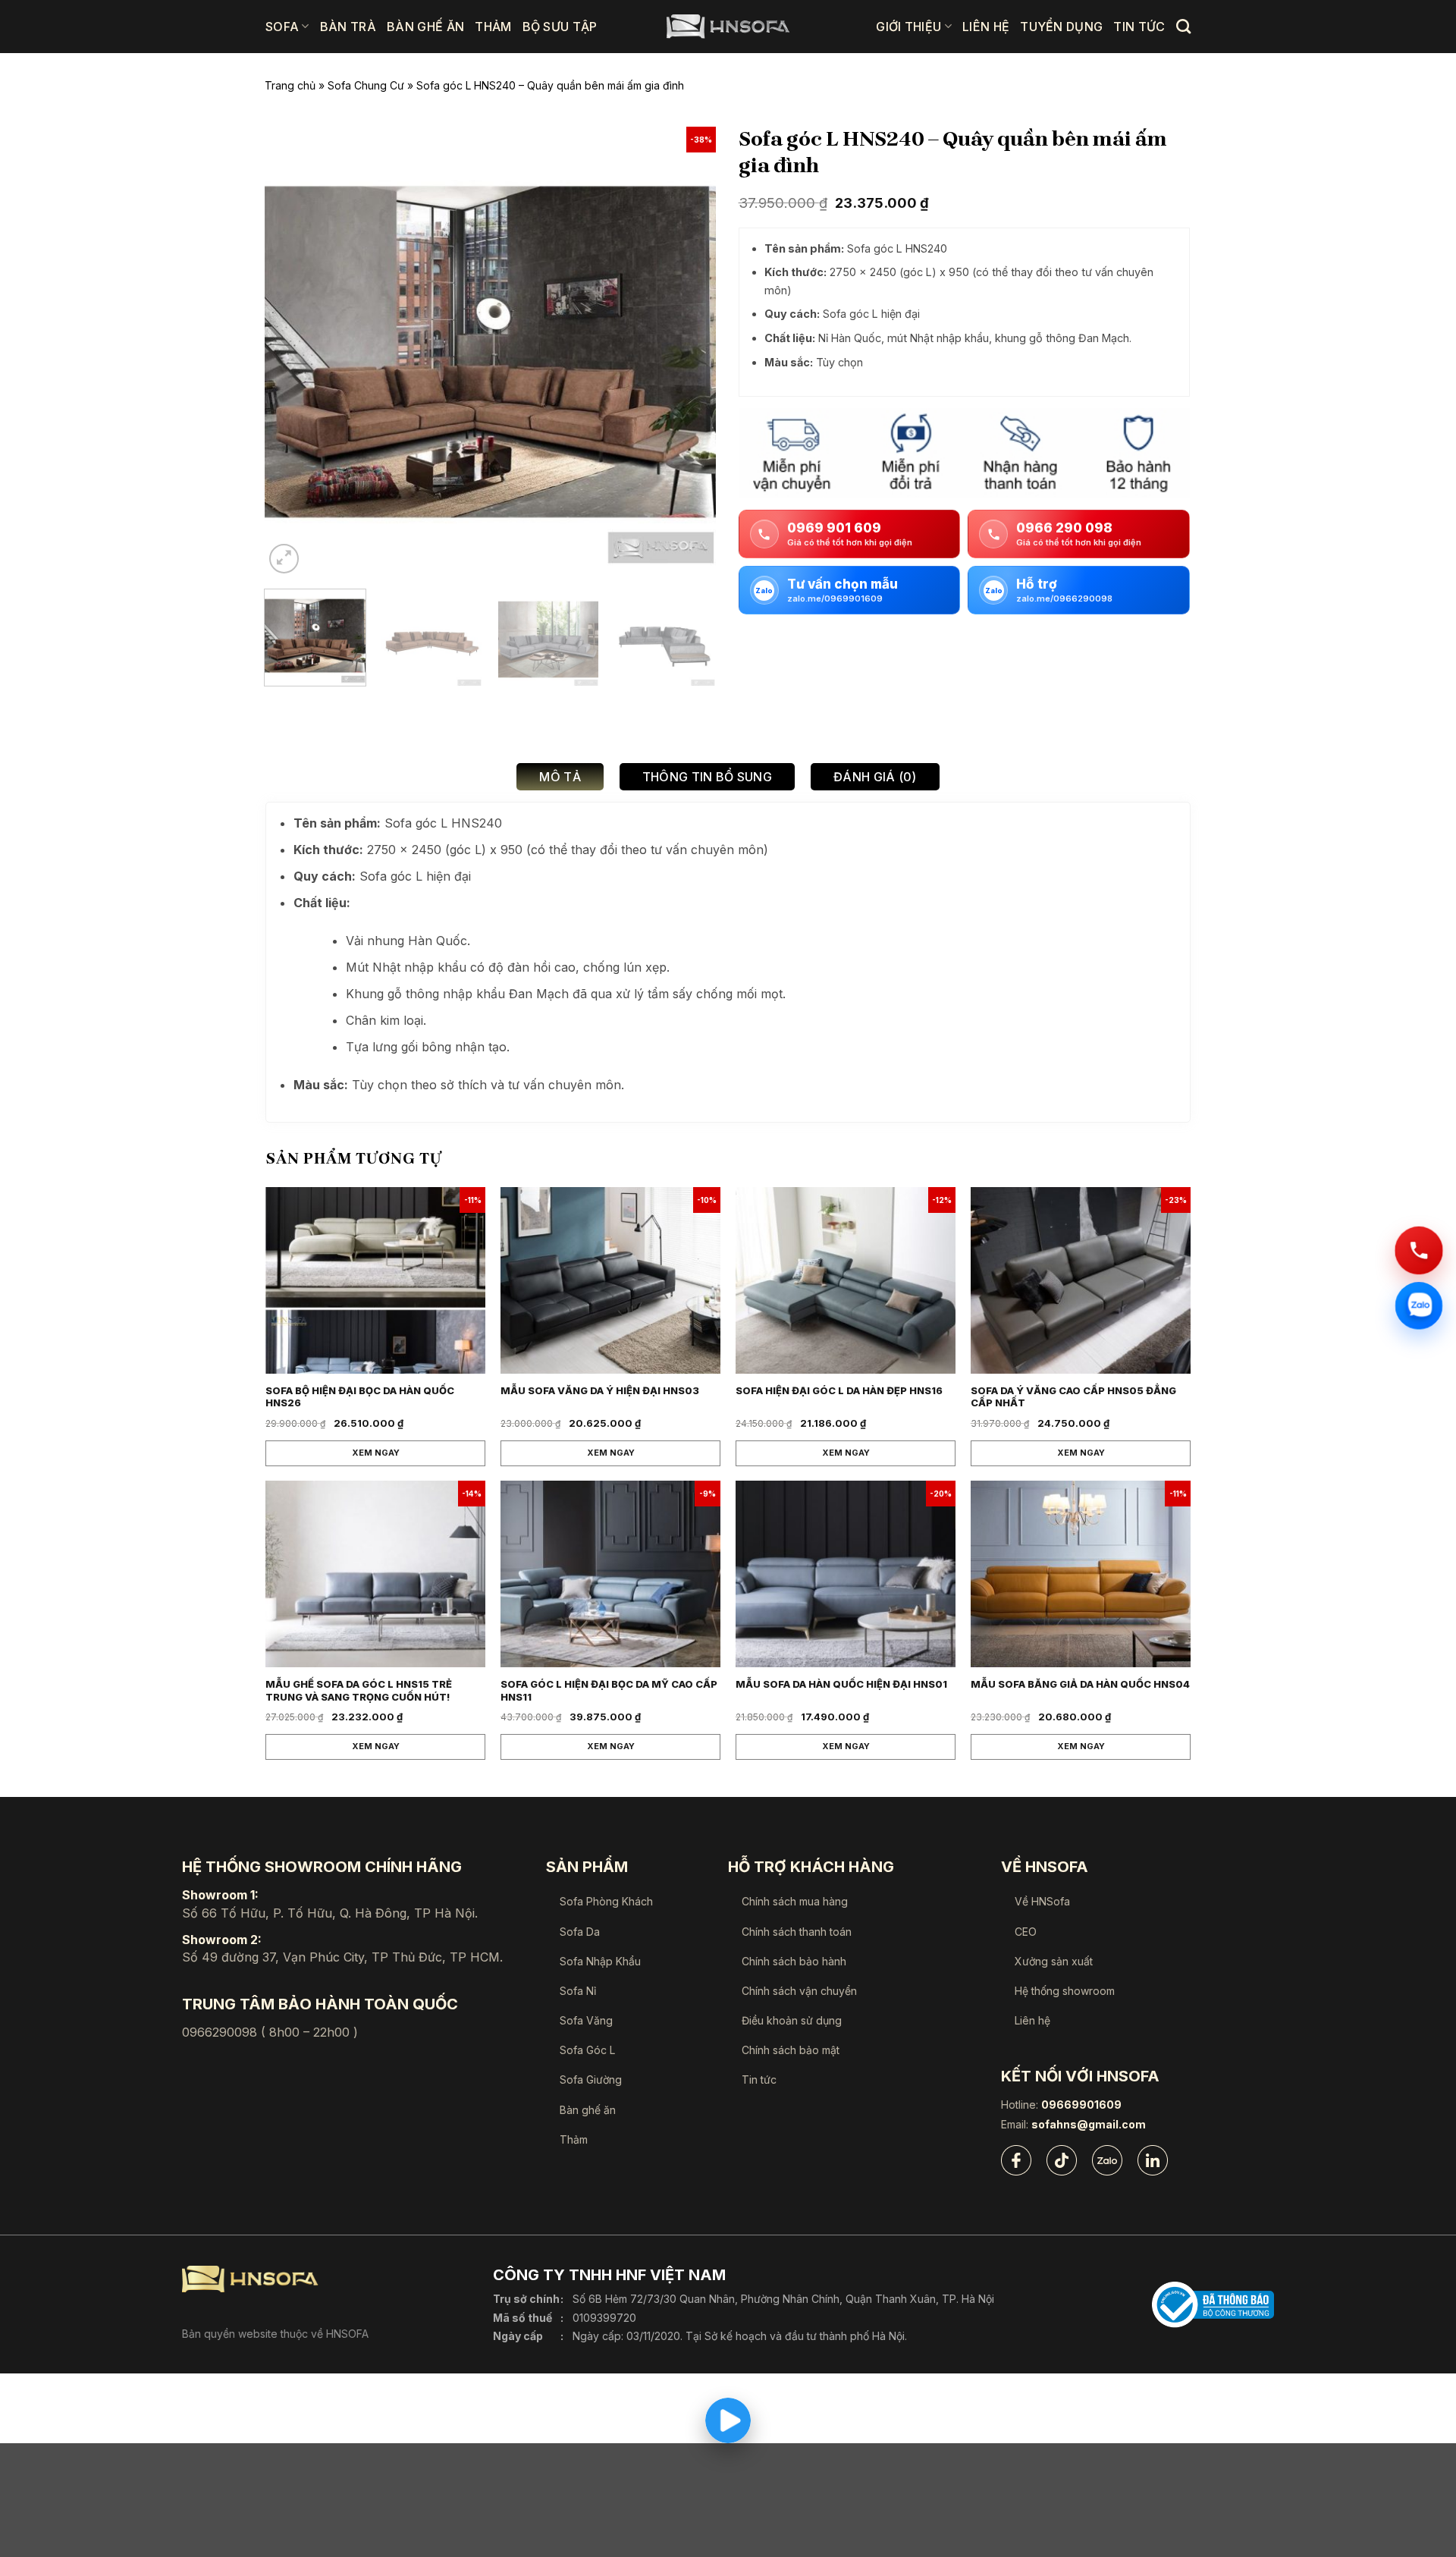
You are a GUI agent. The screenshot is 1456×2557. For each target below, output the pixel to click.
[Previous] (293, 352)
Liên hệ (1032, 2020)
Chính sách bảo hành (794, 1961)
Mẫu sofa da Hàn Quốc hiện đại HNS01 (841, 1684)
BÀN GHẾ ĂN (425, 27)
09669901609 (1081, 2105)
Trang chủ (290, 85)
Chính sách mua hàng (795, 1901)
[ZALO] (1419, 1305)
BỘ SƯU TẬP (560, 27)
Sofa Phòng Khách (606, 1901)
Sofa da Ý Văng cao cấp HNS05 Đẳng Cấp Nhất (1073, 1397)
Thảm (574, 2139)
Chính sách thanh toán (797, 1932)
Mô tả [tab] (560, 777)
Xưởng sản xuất (1054, 1961)
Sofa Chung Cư (366, 85)
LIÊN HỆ (986, 27)
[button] (284, 559)
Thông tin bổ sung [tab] (707, 777)
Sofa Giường (591, 2080)
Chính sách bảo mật (791, 2050)
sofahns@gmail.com (1089, 2125)
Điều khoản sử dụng (792, 2020)
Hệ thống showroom (1065, 1991)
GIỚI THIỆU (908, 27)
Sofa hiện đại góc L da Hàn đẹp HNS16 (839, 1390)
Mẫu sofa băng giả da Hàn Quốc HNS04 (1080, 1684)
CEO (1026, 1932)
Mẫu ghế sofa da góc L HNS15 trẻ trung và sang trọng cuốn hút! (359, 1690)
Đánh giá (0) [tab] (875, 777)
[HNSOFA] (728, 27)
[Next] (687, 352)
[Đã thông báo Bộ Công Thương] (1213, 2305)
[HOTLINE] (1419, 1251)
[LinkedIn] (1153, 2160)
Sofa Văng (586, 2020)
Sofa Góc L (587, 2050)
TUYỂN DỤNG (1061, 27)
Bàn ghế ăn (588, 2110)
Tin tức (759, 2080)
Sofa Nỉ (578, 1991)
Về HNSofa (1042, 1901)
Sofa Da (580, 1932)
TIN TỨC (1139, 27)
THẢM (493, 27)
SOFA (282, 27)
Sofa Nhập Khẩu (600, 1961)
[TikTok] (1062, 2160)
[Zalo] (1107, 2160)
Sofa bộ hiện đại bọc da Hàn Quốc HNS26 (360, 1397)
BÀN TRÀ (348, 27)
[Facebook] (1016, 2160)
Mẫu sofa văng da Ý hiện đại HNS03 (600, 1390)
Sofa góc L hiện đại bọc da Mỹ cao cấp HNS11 (609, 1690)
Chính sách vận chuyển (799, 1991)
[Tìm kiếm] (1183, 26)
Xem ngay (376, 1453)
